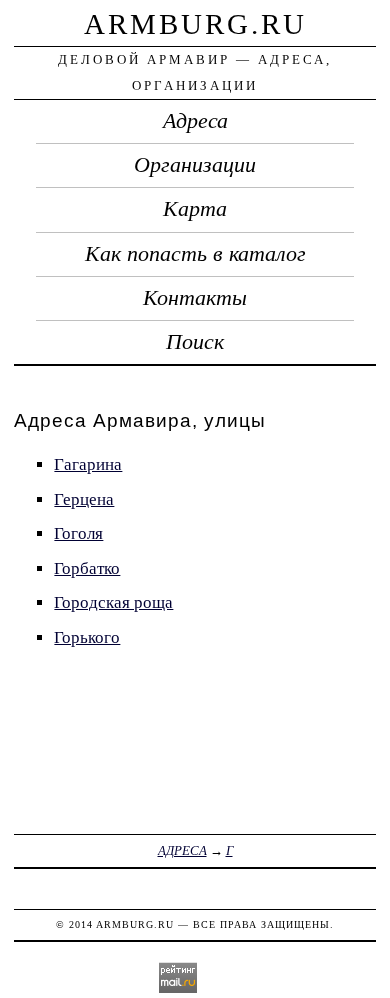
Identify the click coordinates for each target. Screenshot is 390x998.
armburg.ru (195, 24)
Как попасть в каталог (195, 254)
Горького (87, 637)
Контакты (195, 298)
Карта (195, 209)
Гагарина (88, 464)
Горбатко (87, 568)
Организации (195, 165)
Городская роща (113, 602)
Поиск (195, 342)
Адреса (195, 121)
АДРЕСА (182, 850)
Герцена (84, 499)
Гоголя (78, 533)
